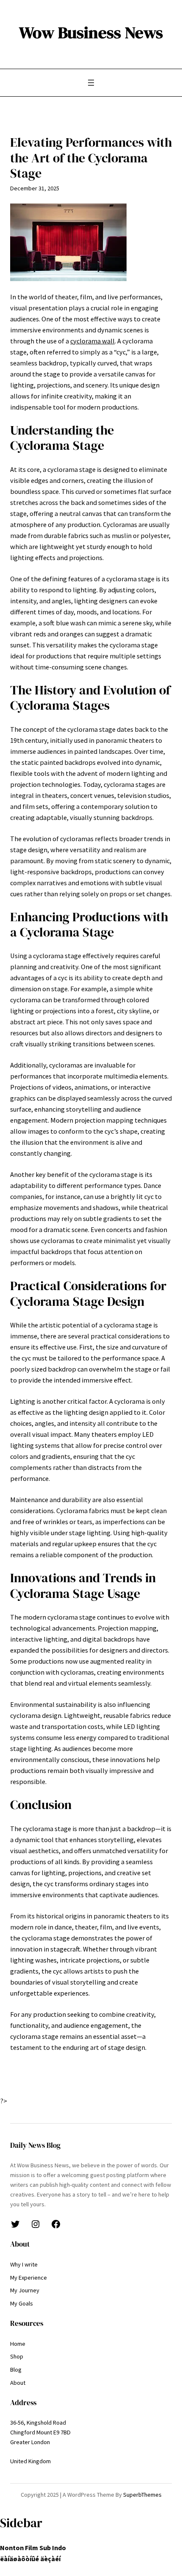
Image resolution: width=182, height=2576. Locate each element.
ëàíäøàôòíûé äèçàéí (30, 2559)
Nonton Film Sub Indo (33, 2548)
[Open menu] (91, 83)
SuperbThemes (142, 2495)
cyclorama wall (92, 341)
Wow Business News (91, 32)
